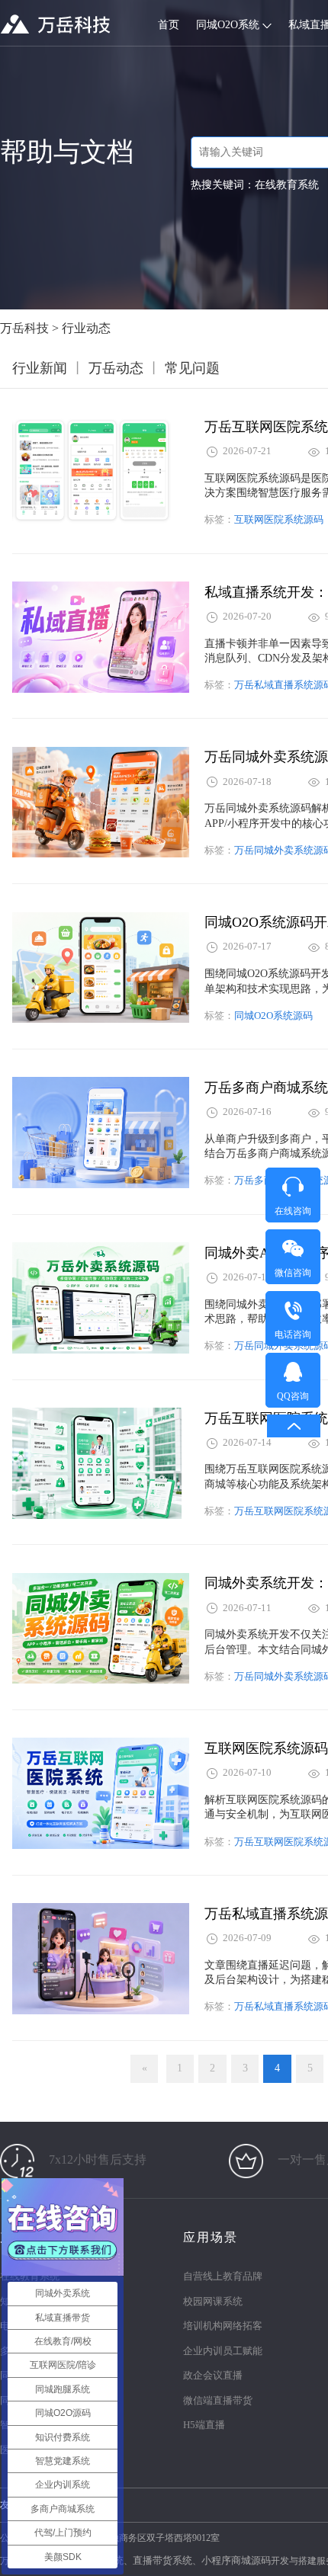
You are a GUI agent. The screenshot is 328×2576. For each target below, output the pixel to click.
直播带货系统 (162, 2560)
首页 (169, 25)
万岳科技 (24, 328)
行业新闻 (40, 368)
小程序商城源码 (236, 2560)
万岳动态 (116, 368)
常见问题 (192, 368)
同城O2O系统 (229, 25)
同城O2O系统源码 (273, 1016)
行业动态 (86, 328)
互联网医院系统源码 (279, 519)
